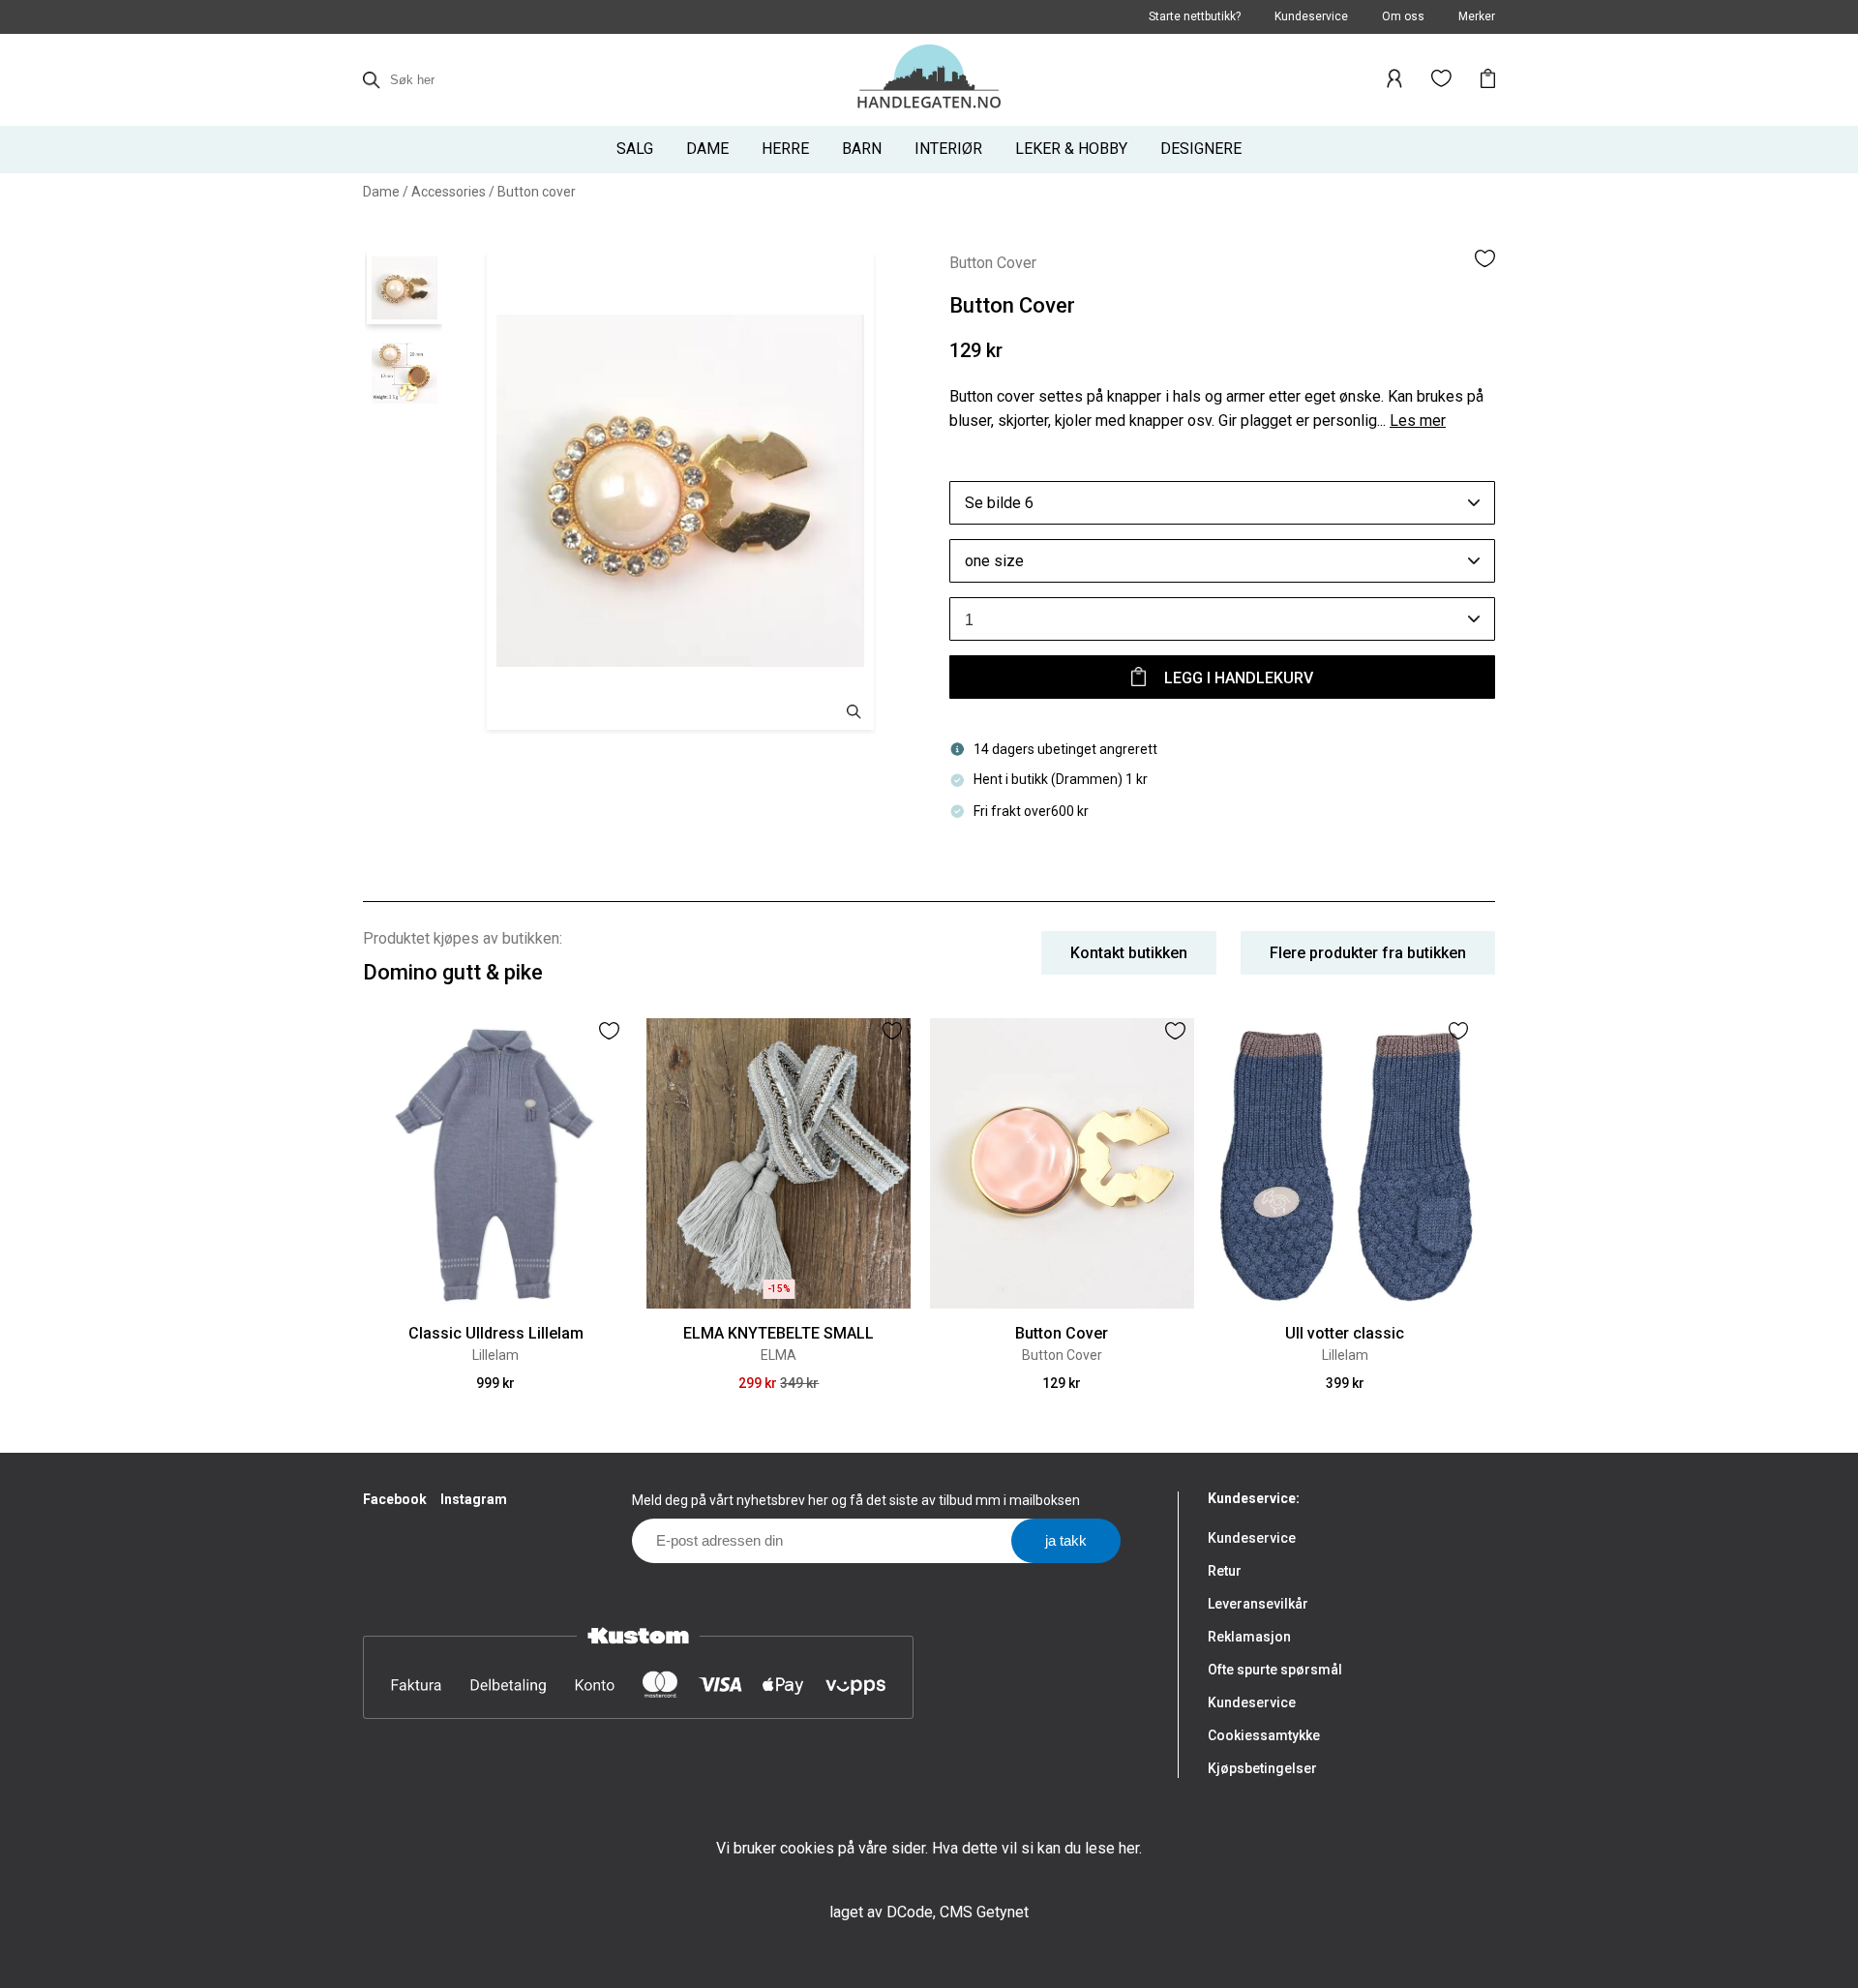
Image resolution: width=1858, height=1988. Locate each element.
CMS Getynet (984, 1912)
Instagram (474, 1499)
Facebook (395, 1499)
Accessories (449, 192)
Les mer (1418, 421)
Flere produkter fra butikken (1368, 953)
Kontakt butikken (1129, 953)
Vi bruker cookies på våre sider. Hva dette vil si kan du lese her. (929, 1848)
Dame (381, 192)
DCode (910, 1912)
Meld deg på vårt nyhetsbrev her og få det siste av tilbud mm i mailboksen (856, 1500)
